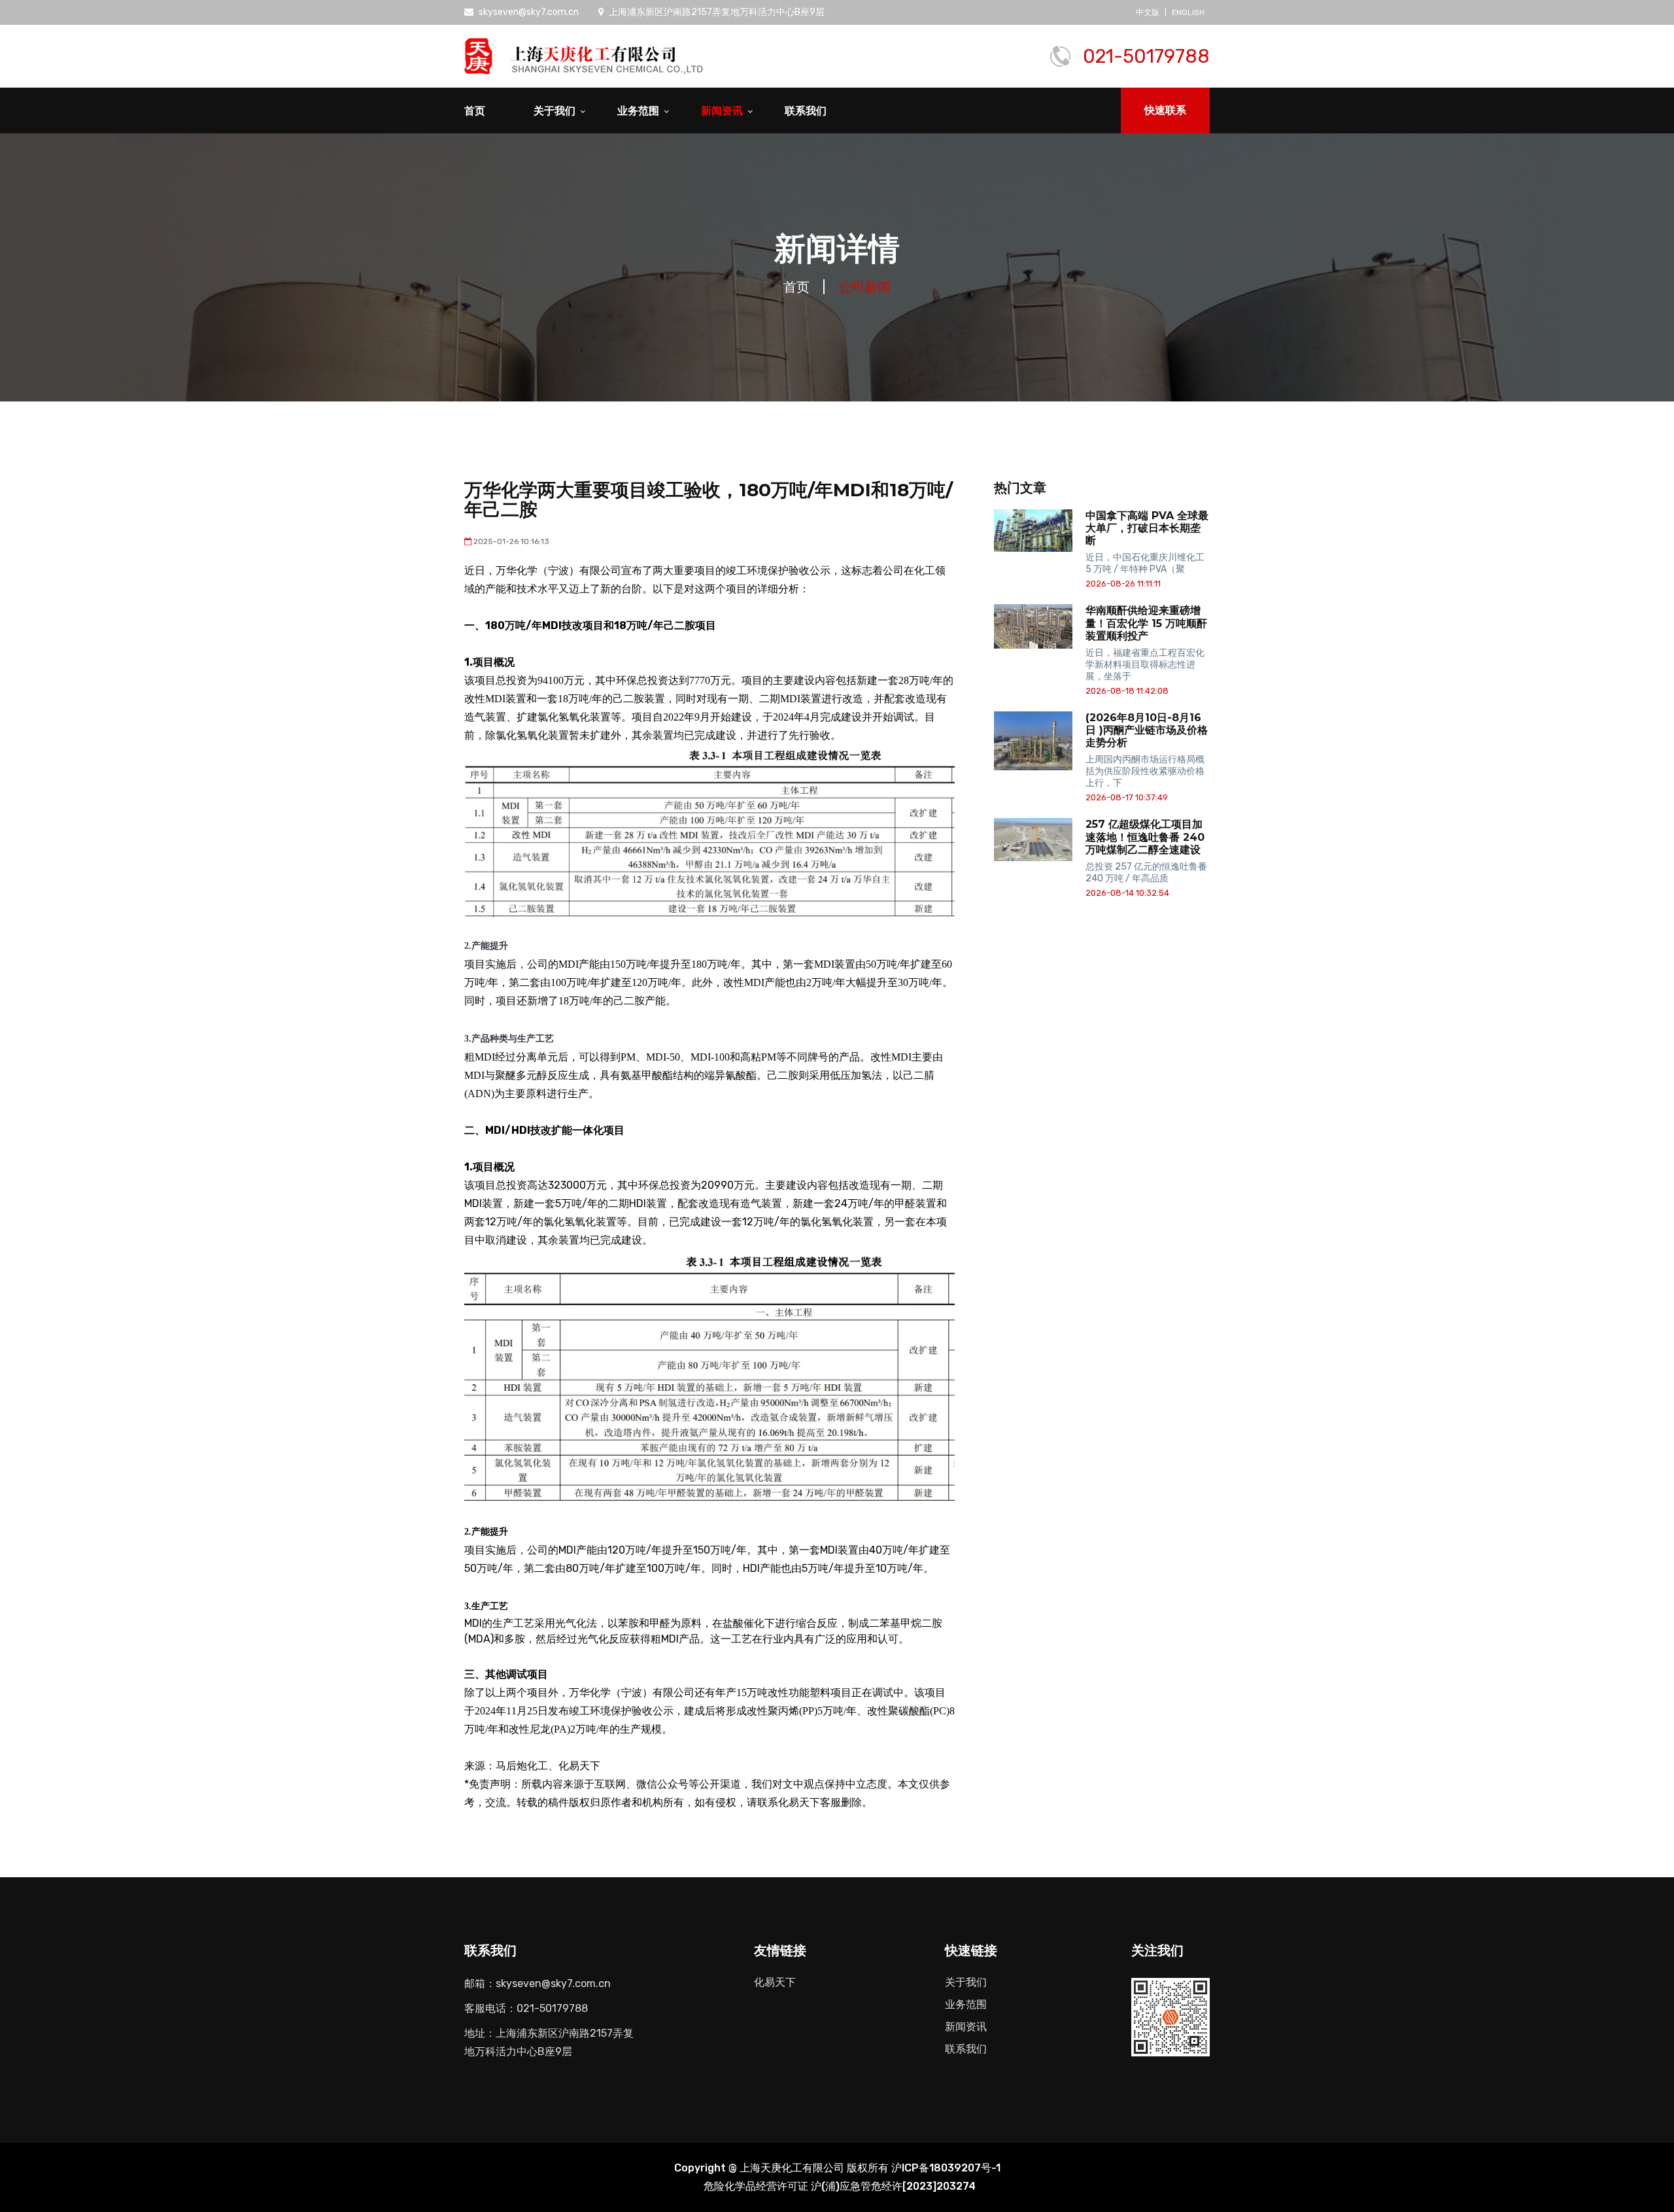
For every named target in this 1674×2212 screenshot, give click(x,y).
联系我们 (806, 111)
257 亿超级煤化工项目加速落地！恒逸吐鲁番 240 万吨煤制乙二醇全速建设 (1145, 837)
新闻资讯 (722, 111)
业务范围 (638, 111)
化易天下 (775, 1982)
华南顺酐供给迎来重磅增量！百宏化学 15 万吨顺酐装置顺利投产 (1146, 623)
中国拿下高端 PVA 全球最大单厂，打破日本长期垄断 (1147, 528)
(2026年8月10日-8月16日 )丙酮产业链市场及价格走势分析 (1147, 730)
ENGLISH (1188, 12)
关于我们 (555, 111)
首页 (475, 111)
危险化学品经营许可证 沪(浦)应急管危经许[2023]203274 (840, 2186)
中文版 (1148, 12)
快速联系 (1165, 110)
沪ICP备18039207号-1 (946, 2168)
